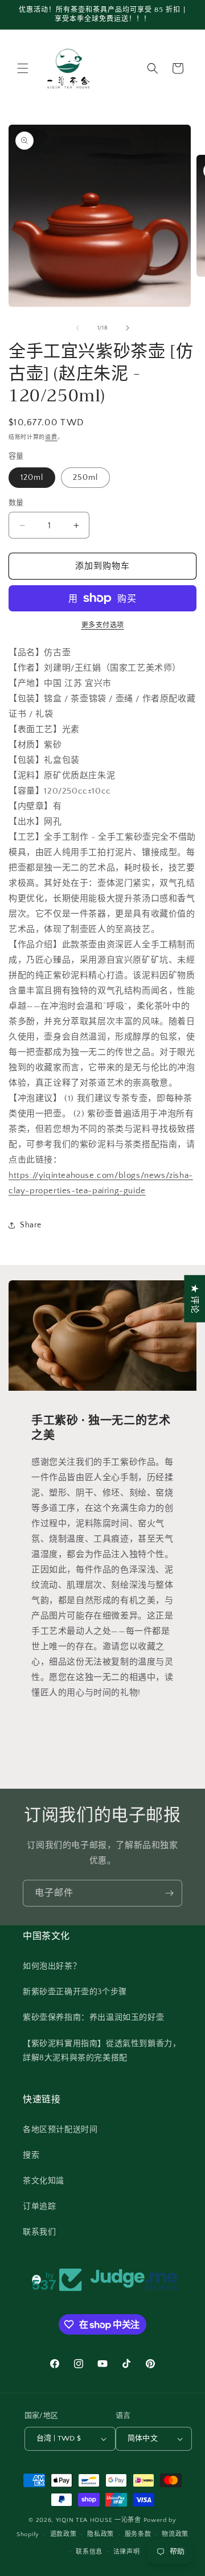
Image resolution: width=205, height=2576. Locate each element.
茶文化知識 (44, 2181)
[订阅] (169, 1893)
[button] (23, 68)
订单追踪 (39, 2207)
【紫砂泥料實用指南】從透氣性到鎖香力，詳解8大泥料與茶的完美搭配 (102, 2051)
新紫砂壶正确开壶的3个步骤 (75, 1992)
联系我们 (39, 2232)
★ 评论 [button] (194, 1298)
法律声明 (127, 2552)
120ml (32, 478)
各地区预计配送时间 (60, 2130)
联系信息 (89, 2552)
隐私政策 (101, 2534)
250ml (85, 478)
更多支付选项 (103, 625)
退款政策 (63, 2534)
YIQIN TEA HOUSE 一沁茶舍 (100, 2520)
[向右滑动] (128, 328)
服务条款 (138, 2534)
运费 (51, 437)
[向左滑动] (77, 328)
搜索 (31, 2155)
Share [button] (31, 1225)
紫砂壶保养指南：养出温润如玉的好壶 (93, 2018)
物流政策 (175, 2534)
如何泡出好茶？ (52, 1966)
